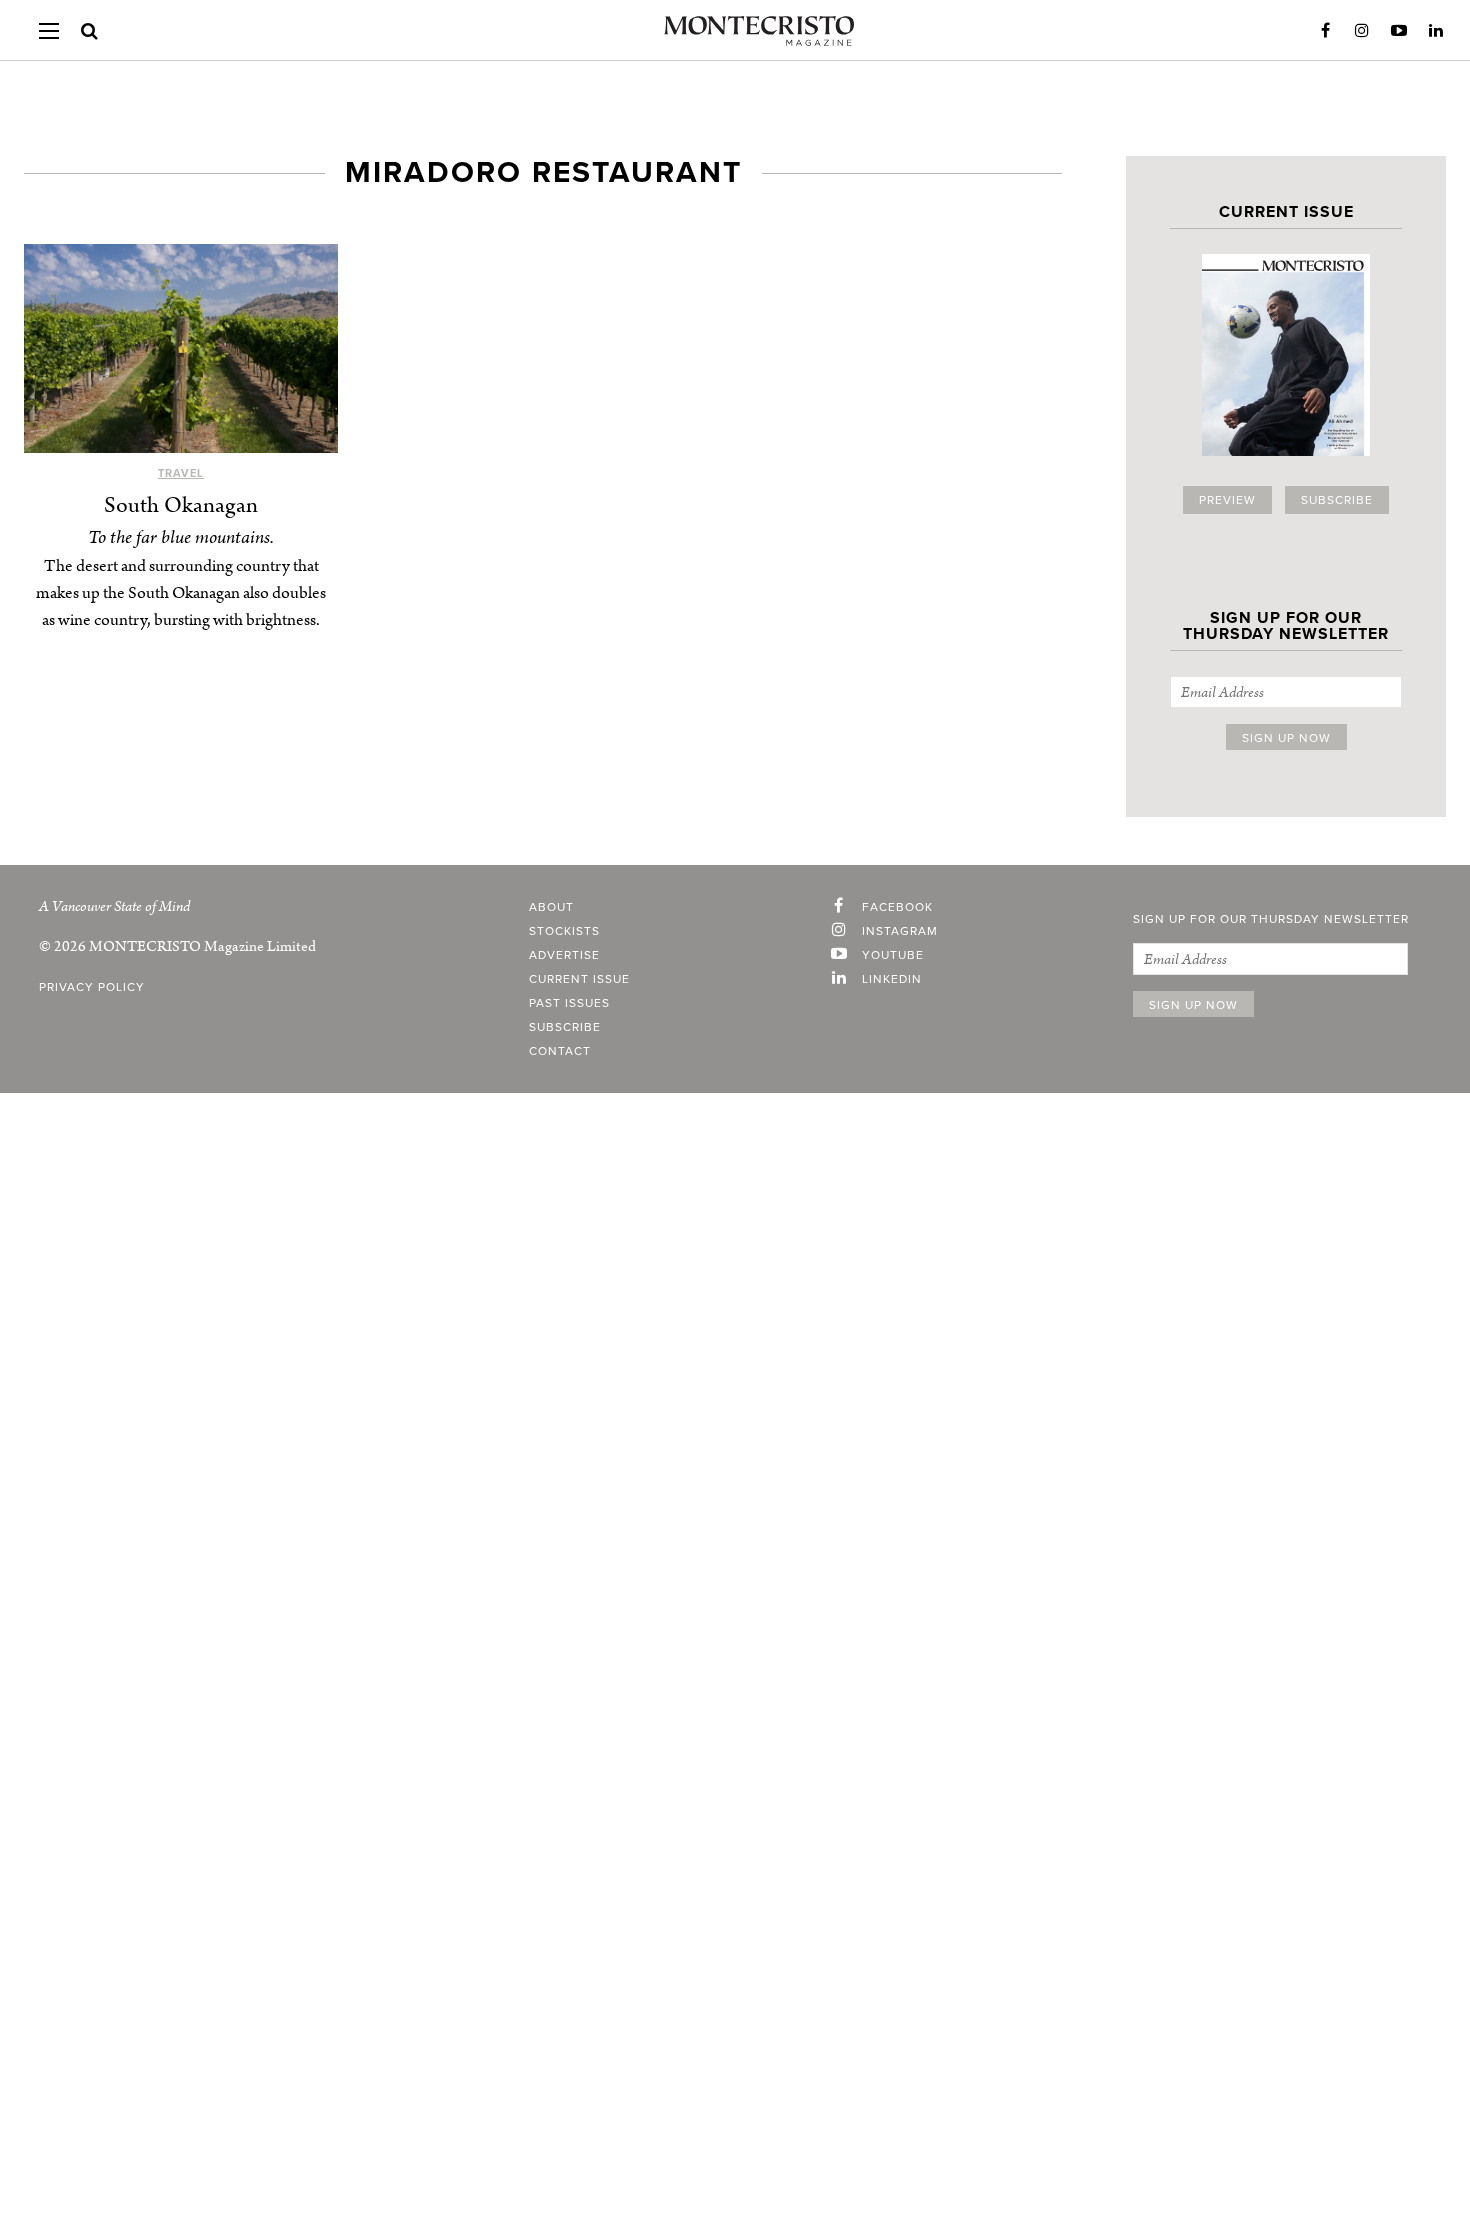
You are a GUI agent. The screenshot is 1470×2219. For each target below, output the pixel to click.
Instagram (1362, 31)
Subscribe (1337, 500)
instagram (900, 931)
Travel (181, 473)
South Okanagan (181, 505)
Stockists (564, 931)
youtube (893, 955)
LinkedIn (1436, 31)
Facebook (1325, 31)
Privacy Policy (92, 987)
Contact (560, 1051)
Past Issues (569, 1003)
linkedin (892, 979)
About (551, 907)
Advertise (564, 955)
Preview (1227, 500)
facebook (897, 907)
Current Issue (579, 979)
